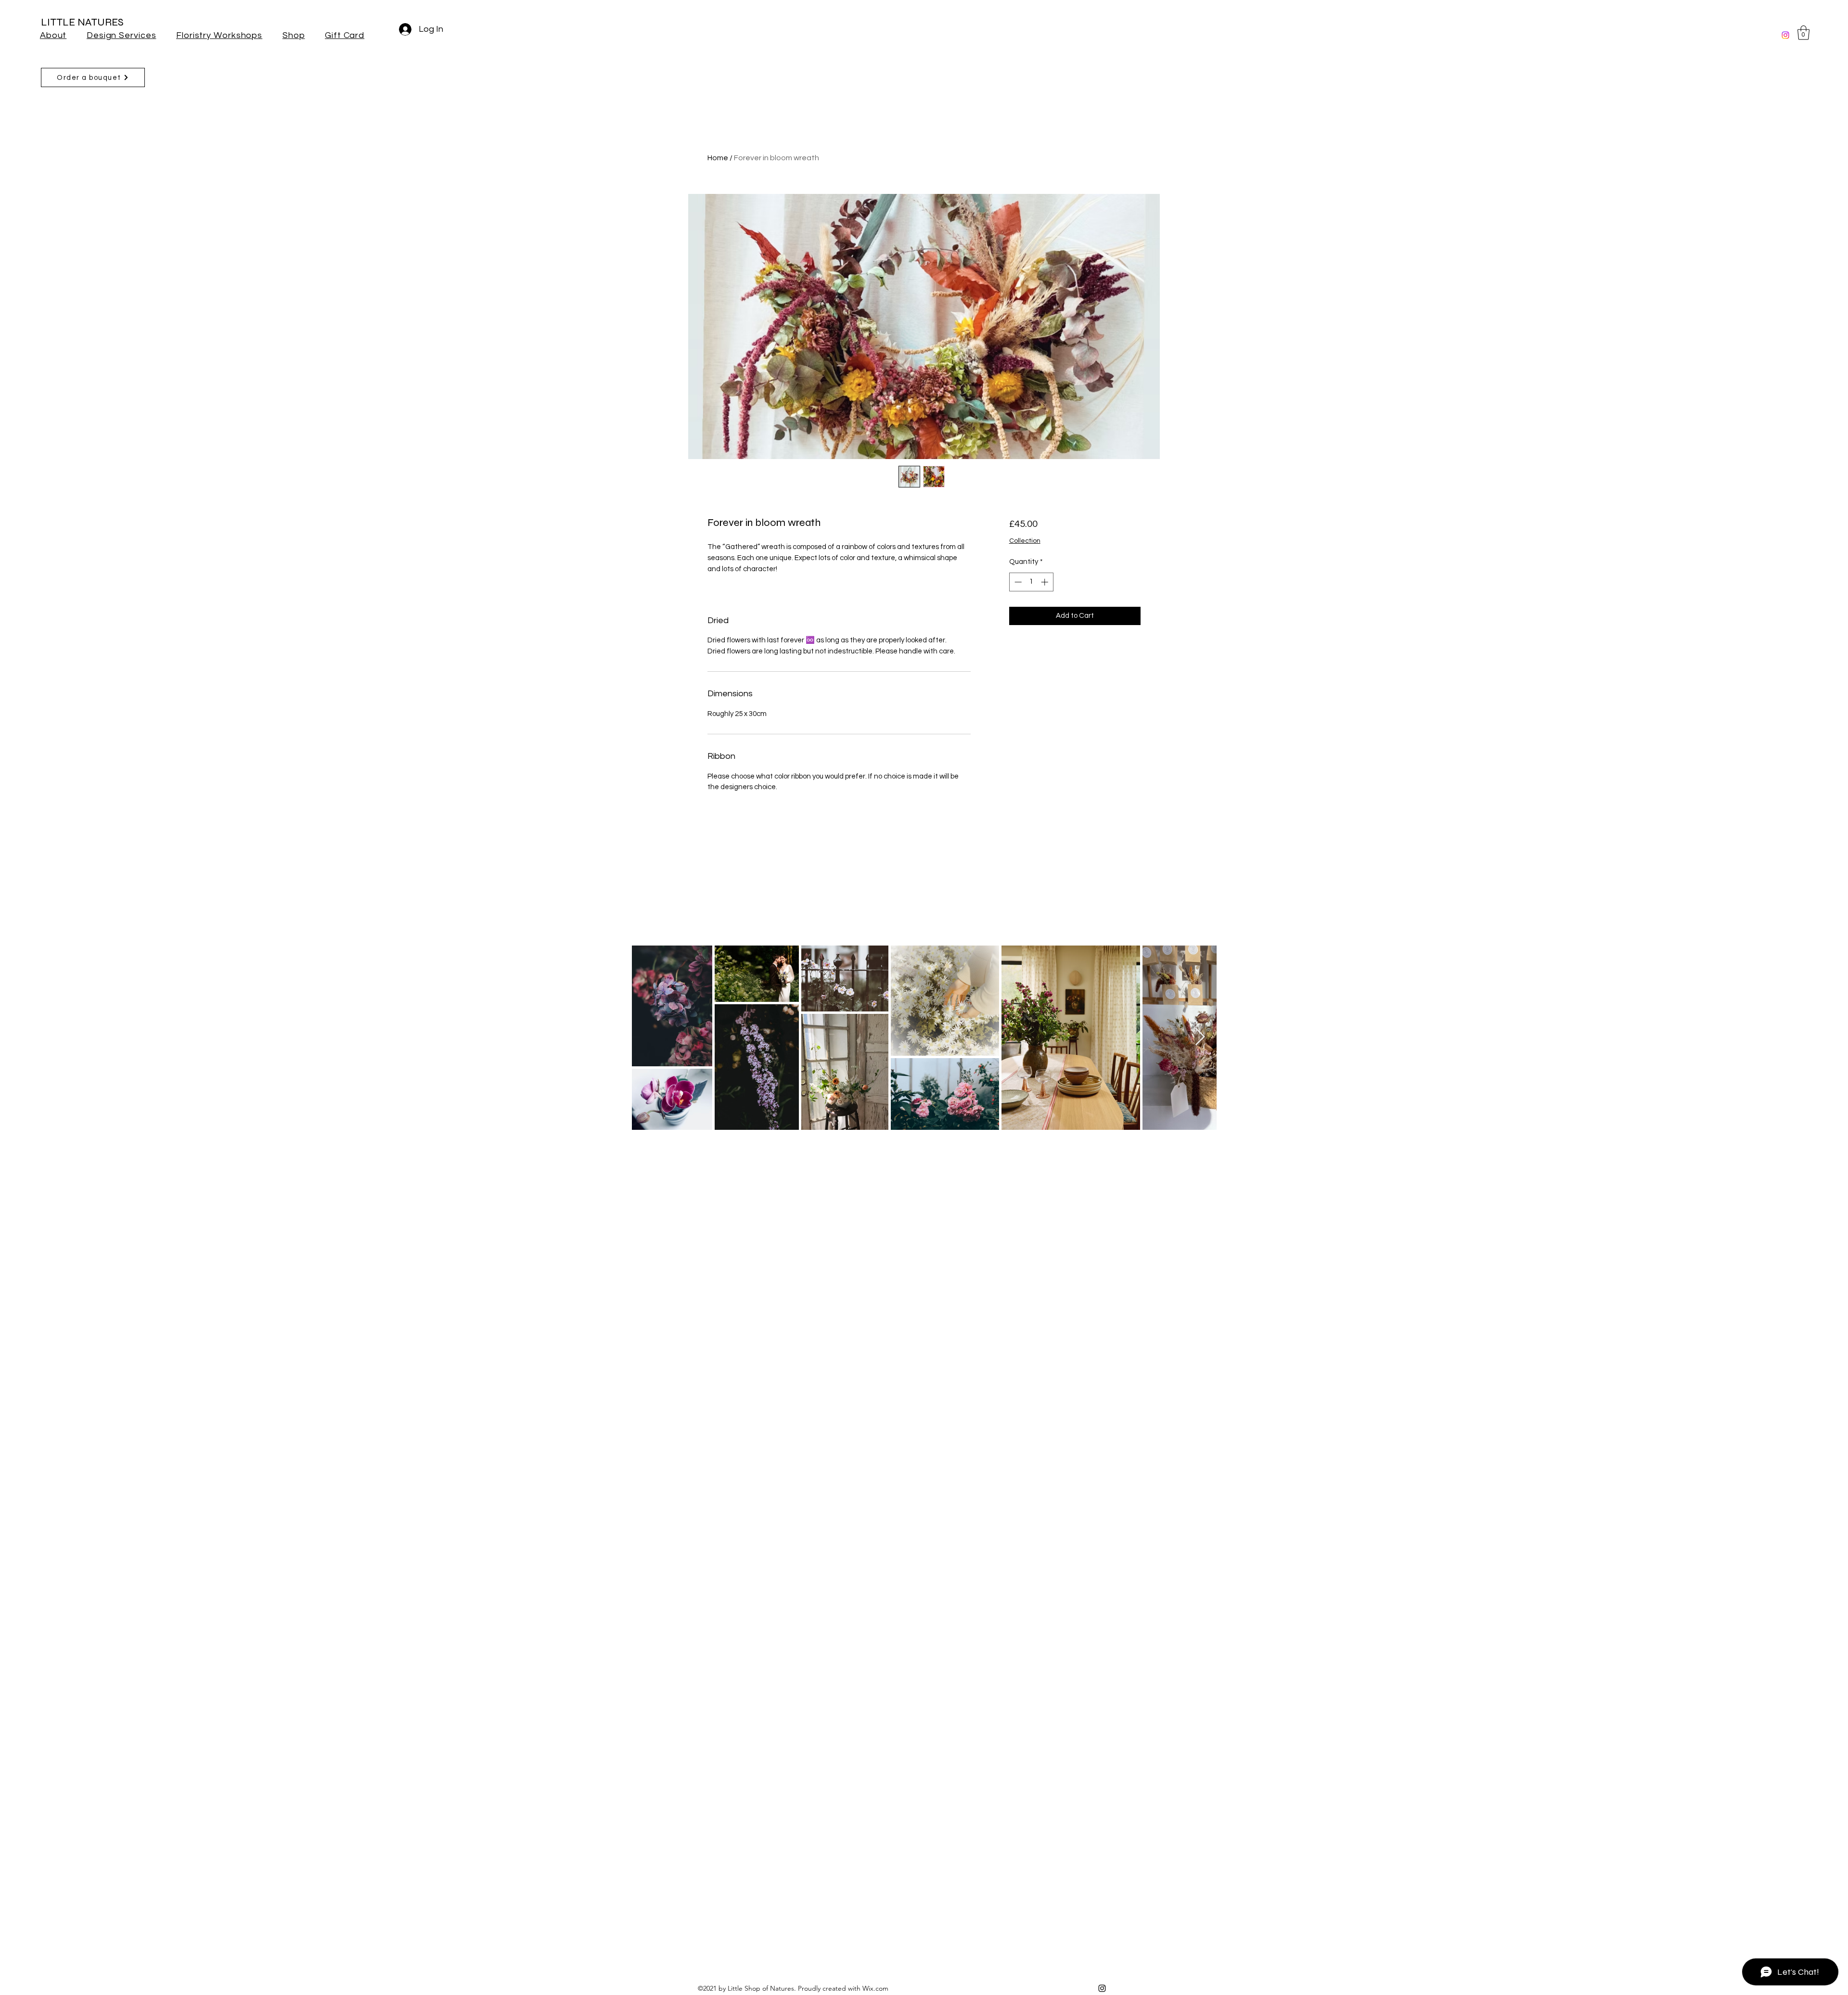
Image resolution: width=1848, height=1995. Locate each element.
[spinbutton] (1031, 582)
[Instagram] (1785, 35)
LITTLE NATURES (82, 22)
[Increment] (1046, 582)
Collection (1025, 541)
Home (718, 158)
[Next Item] (1200, 1037)
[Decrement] (1017, 582)
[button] (1803, 33)
